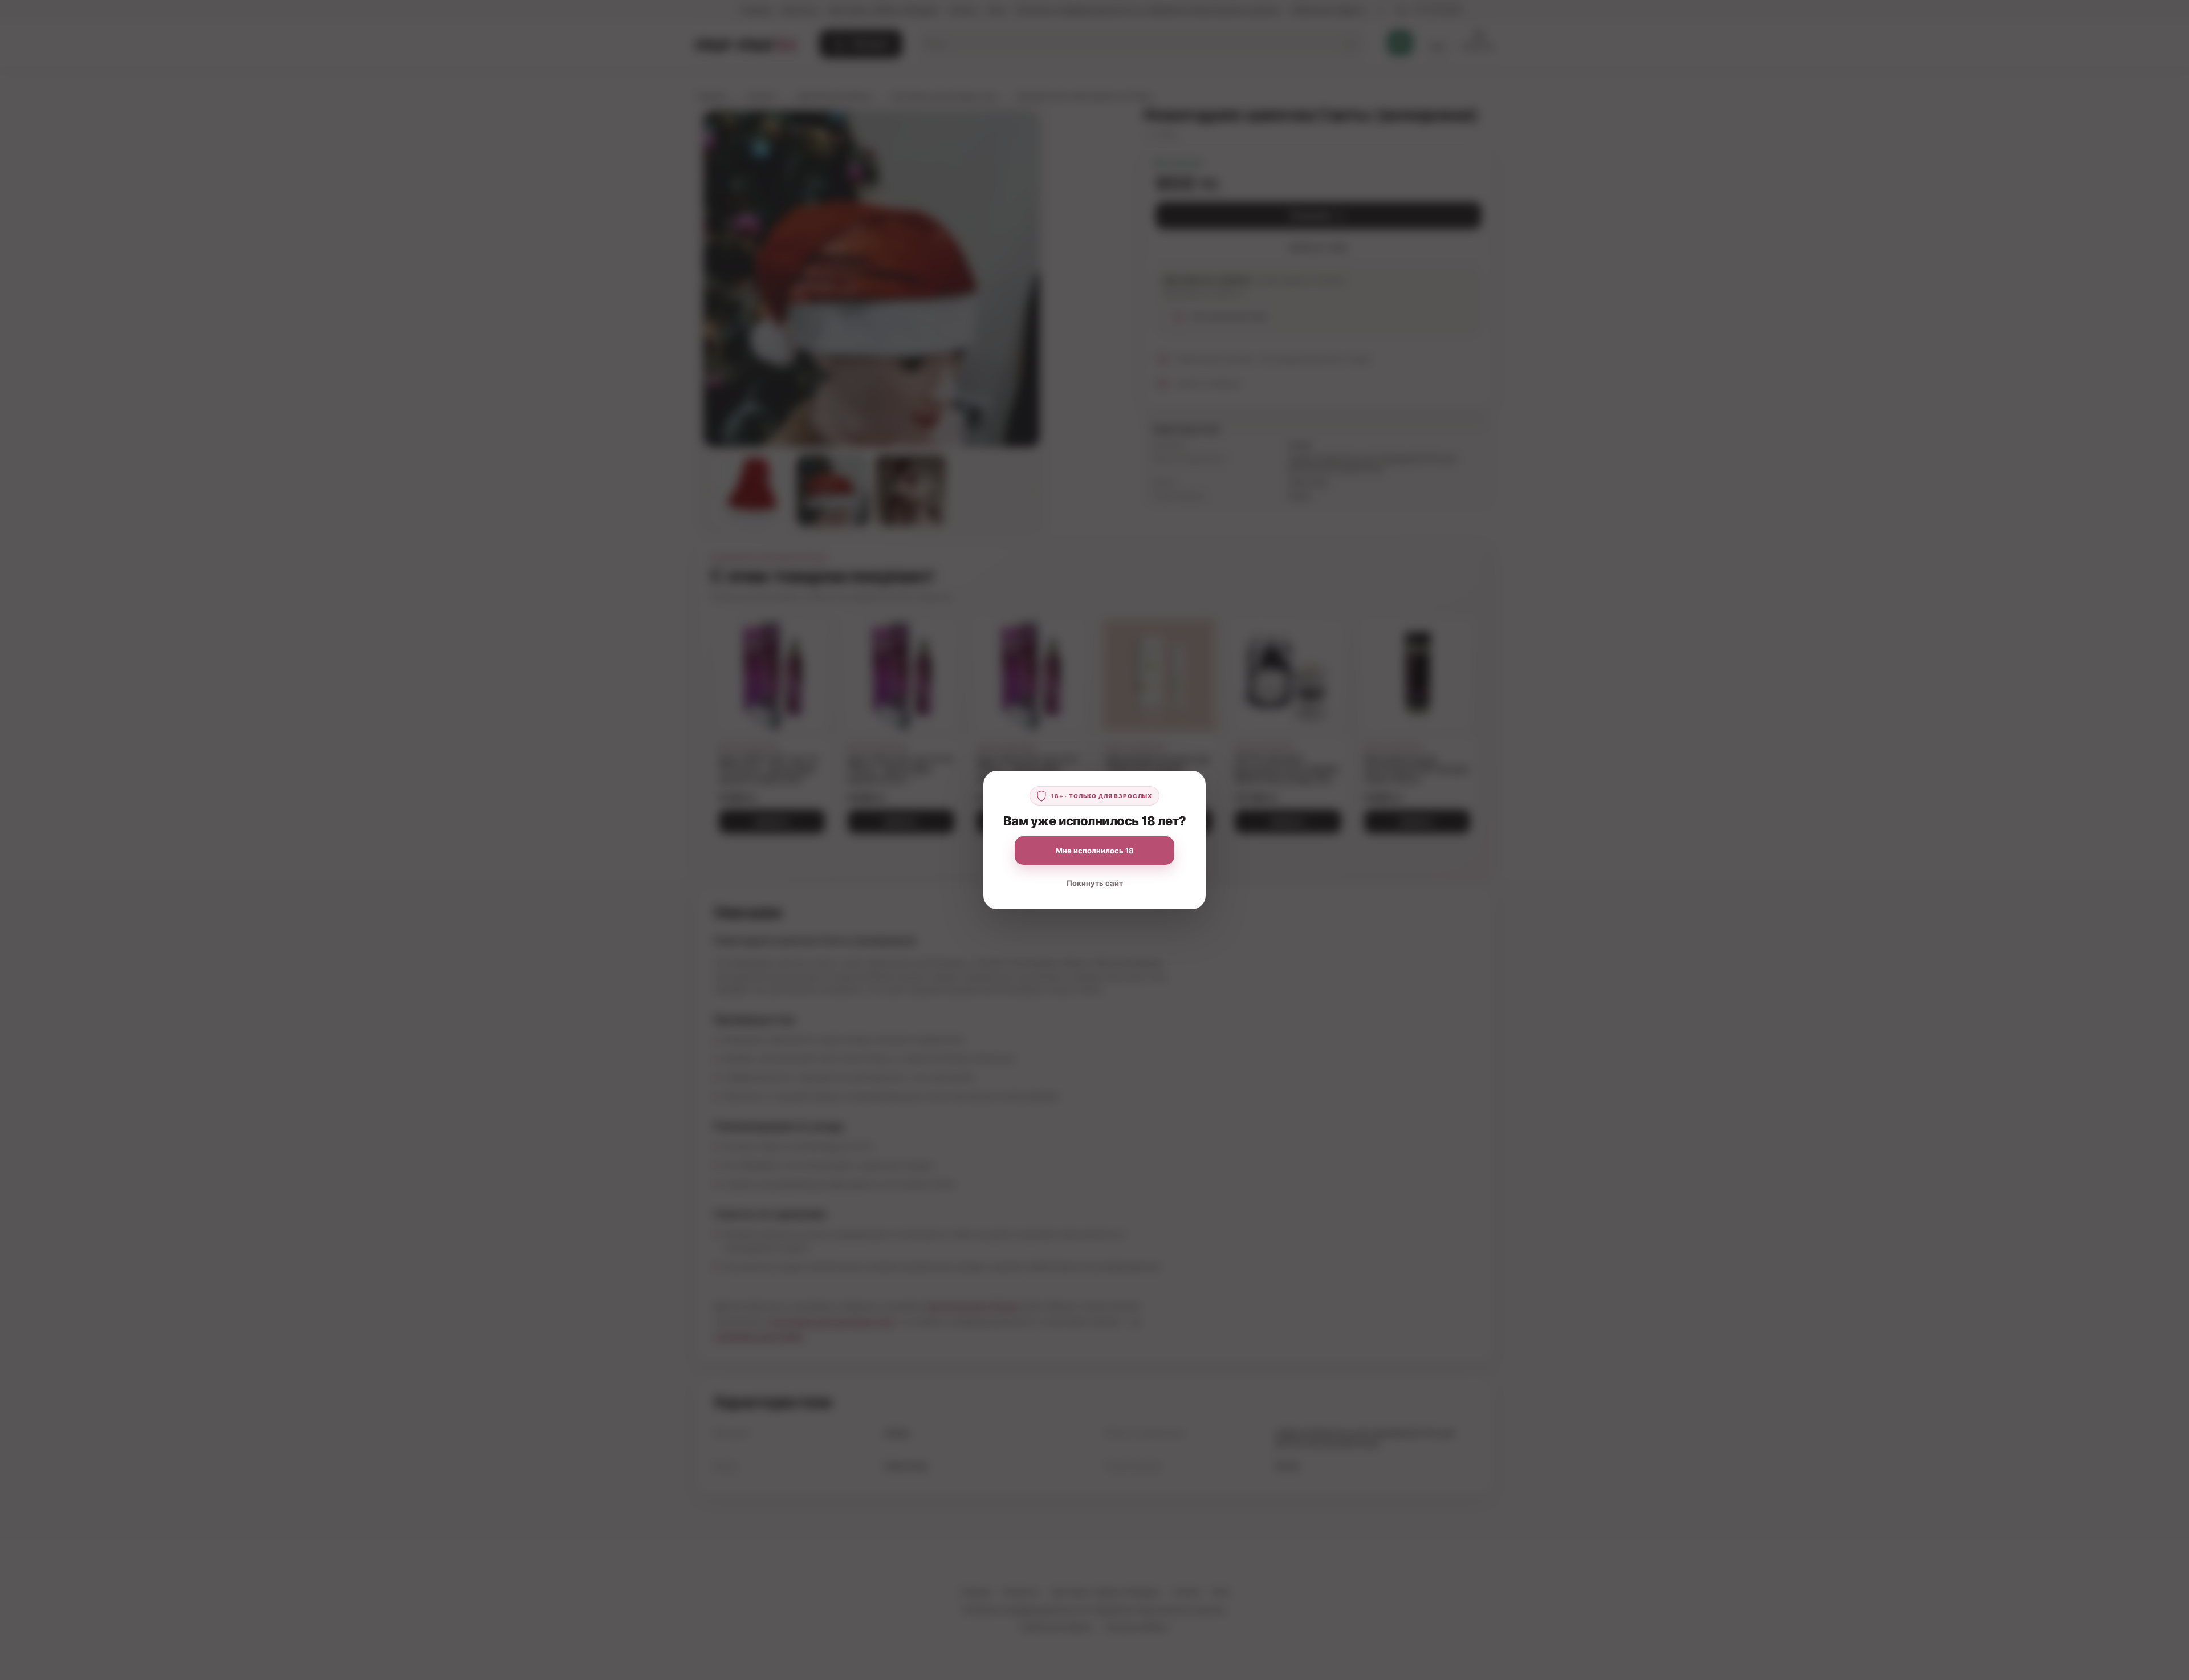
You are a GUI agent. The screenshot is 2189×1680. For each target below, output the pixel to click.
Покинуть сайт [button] (1095, 883)
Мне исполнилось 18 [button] (1095, 851)
